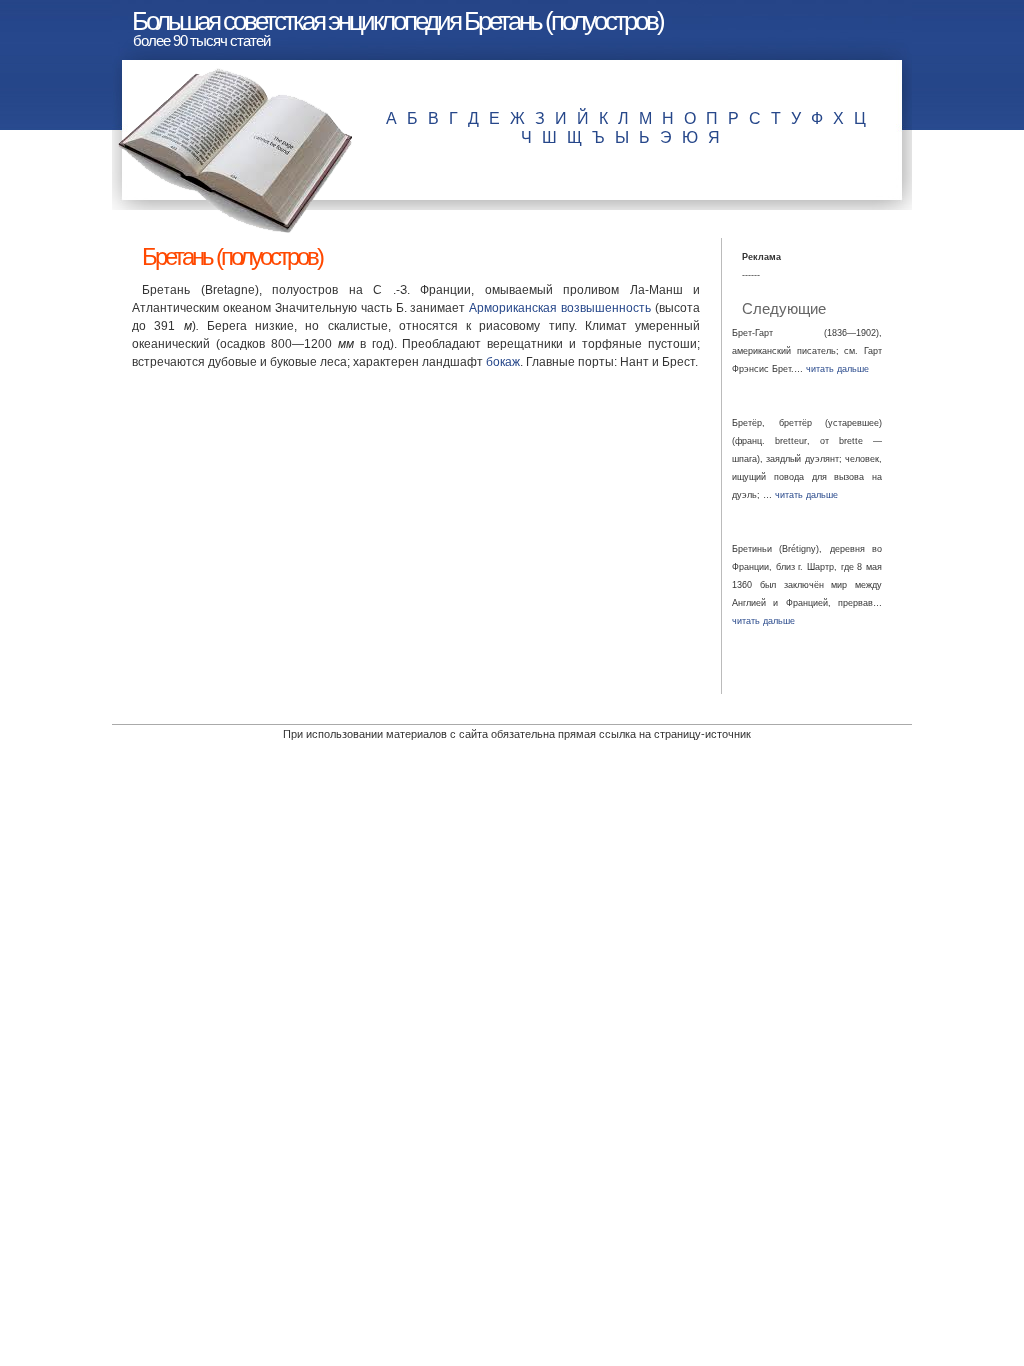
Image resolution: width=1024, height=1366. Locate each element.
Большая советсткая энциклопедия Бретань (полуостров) (397, 21)
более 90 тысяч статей (201, 40)
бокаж (503, 362)
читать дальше (837, 369)
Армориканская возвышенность (560, 308)
